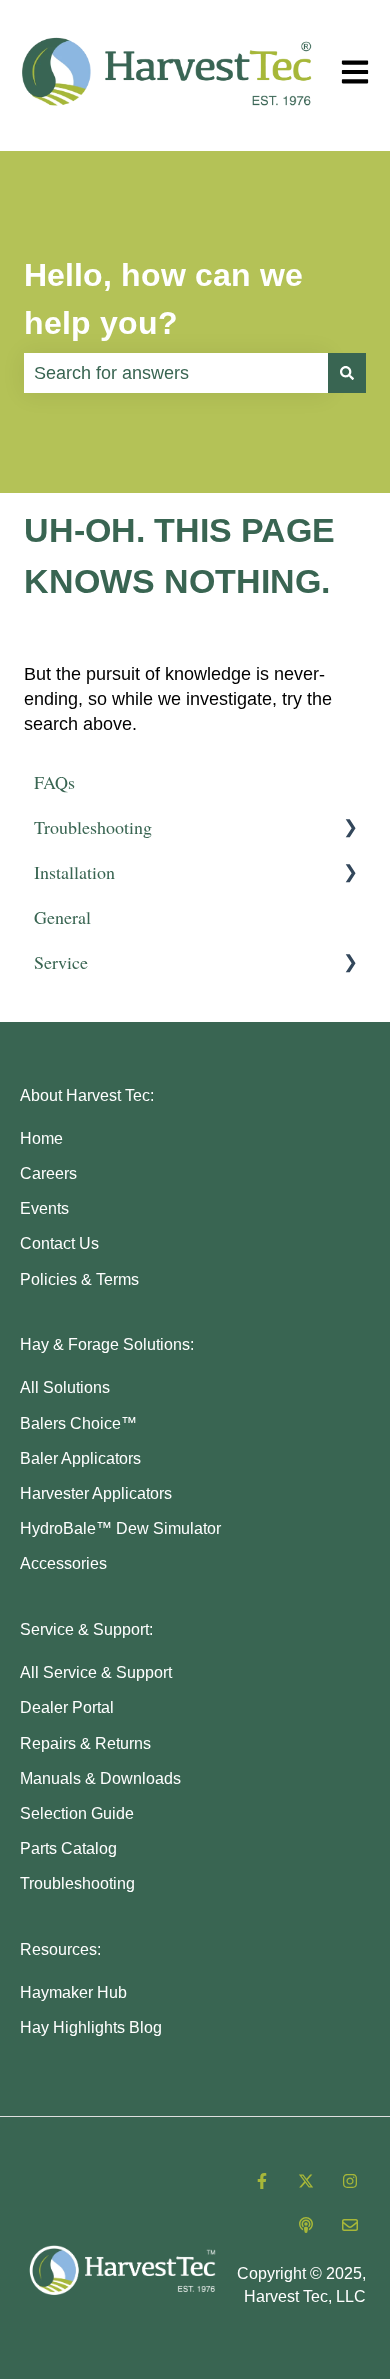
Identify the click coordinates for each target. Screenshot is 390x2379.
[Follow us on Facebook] (262, 2181)
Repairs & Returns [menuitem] (85, 1743)
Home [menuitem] (41, 1138)
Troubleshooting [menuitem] (93, 827)
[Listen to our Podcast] (306, 2225)
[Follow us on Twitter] (306, 2181)
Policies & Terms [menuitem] (79, 1279)
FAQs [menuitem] (54, 782)
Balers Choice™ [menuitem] (78, 1423)
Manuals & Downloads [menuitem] (100, 1778)
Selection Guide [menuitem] (77, 1813)
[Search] (347, 373)
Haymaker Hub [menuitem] (73, 1992)
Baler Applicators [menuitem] (80, 1458)
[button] (350, 827)
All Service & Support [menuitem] (96, 1672)
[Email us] (350, 2225)
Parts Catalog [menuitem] (68, 1848)
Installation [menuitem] (74, 872)
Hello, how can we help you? (163, 299)
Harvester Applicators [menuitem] (96, 1493)
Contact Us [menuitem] (59, 1243)
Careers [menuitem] (48, 1173)
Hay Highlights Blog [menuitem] (91, 2027)
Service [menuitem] (61, 962)
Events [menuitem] (44, 1208)
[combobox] (176, 373)
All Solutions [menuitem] (65, 1387)
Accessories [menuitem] (63, 1563)
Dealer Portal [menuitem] (67, 1707)
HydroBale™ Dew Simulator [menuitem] (120, 1528)
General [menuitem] (62, 917)
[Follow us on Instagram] (350, 2181)
